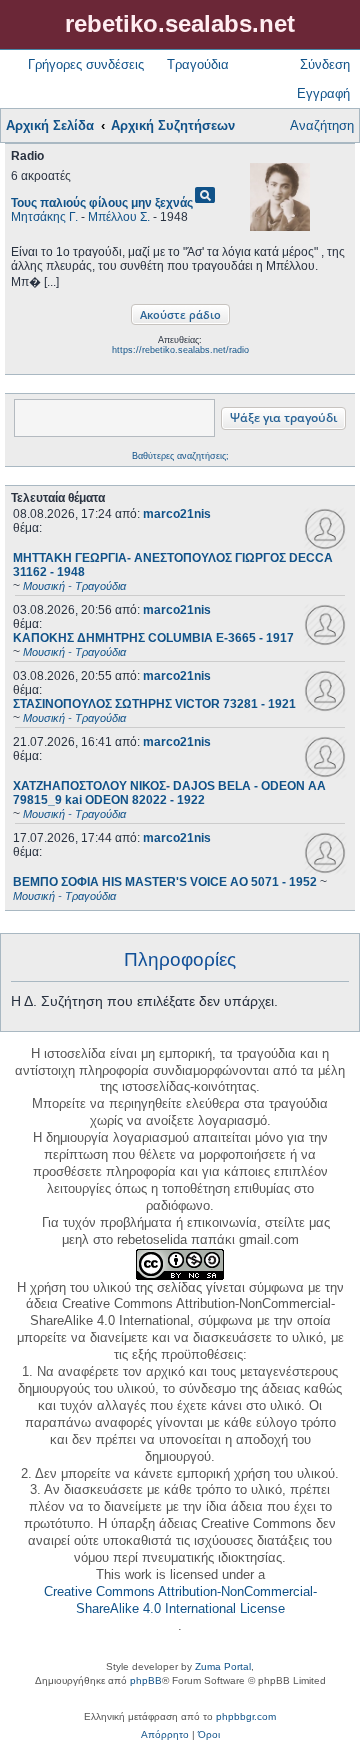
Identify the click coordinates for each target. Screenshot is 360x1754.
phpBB (146, 1680)
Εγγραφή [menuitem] (323, 93)
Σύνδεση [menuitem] (325, 64)
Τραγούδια (198, 64)
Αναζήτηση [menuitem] (322, 125)
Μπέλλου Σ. (119, 217)
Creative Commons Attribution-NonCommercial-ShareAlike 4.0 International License (180, 1600)
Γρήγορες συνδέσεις (86, 64)
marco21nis (177, 514)
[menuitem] (165, 1735)
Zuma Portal (223, 1666)
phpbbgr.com (246, 1716)
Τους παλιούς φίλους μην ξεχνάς (102, 203)
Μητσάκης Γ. (44, 217)
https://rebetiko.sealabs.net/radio (180, 350)
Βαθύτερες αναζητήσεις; (180, 456)
